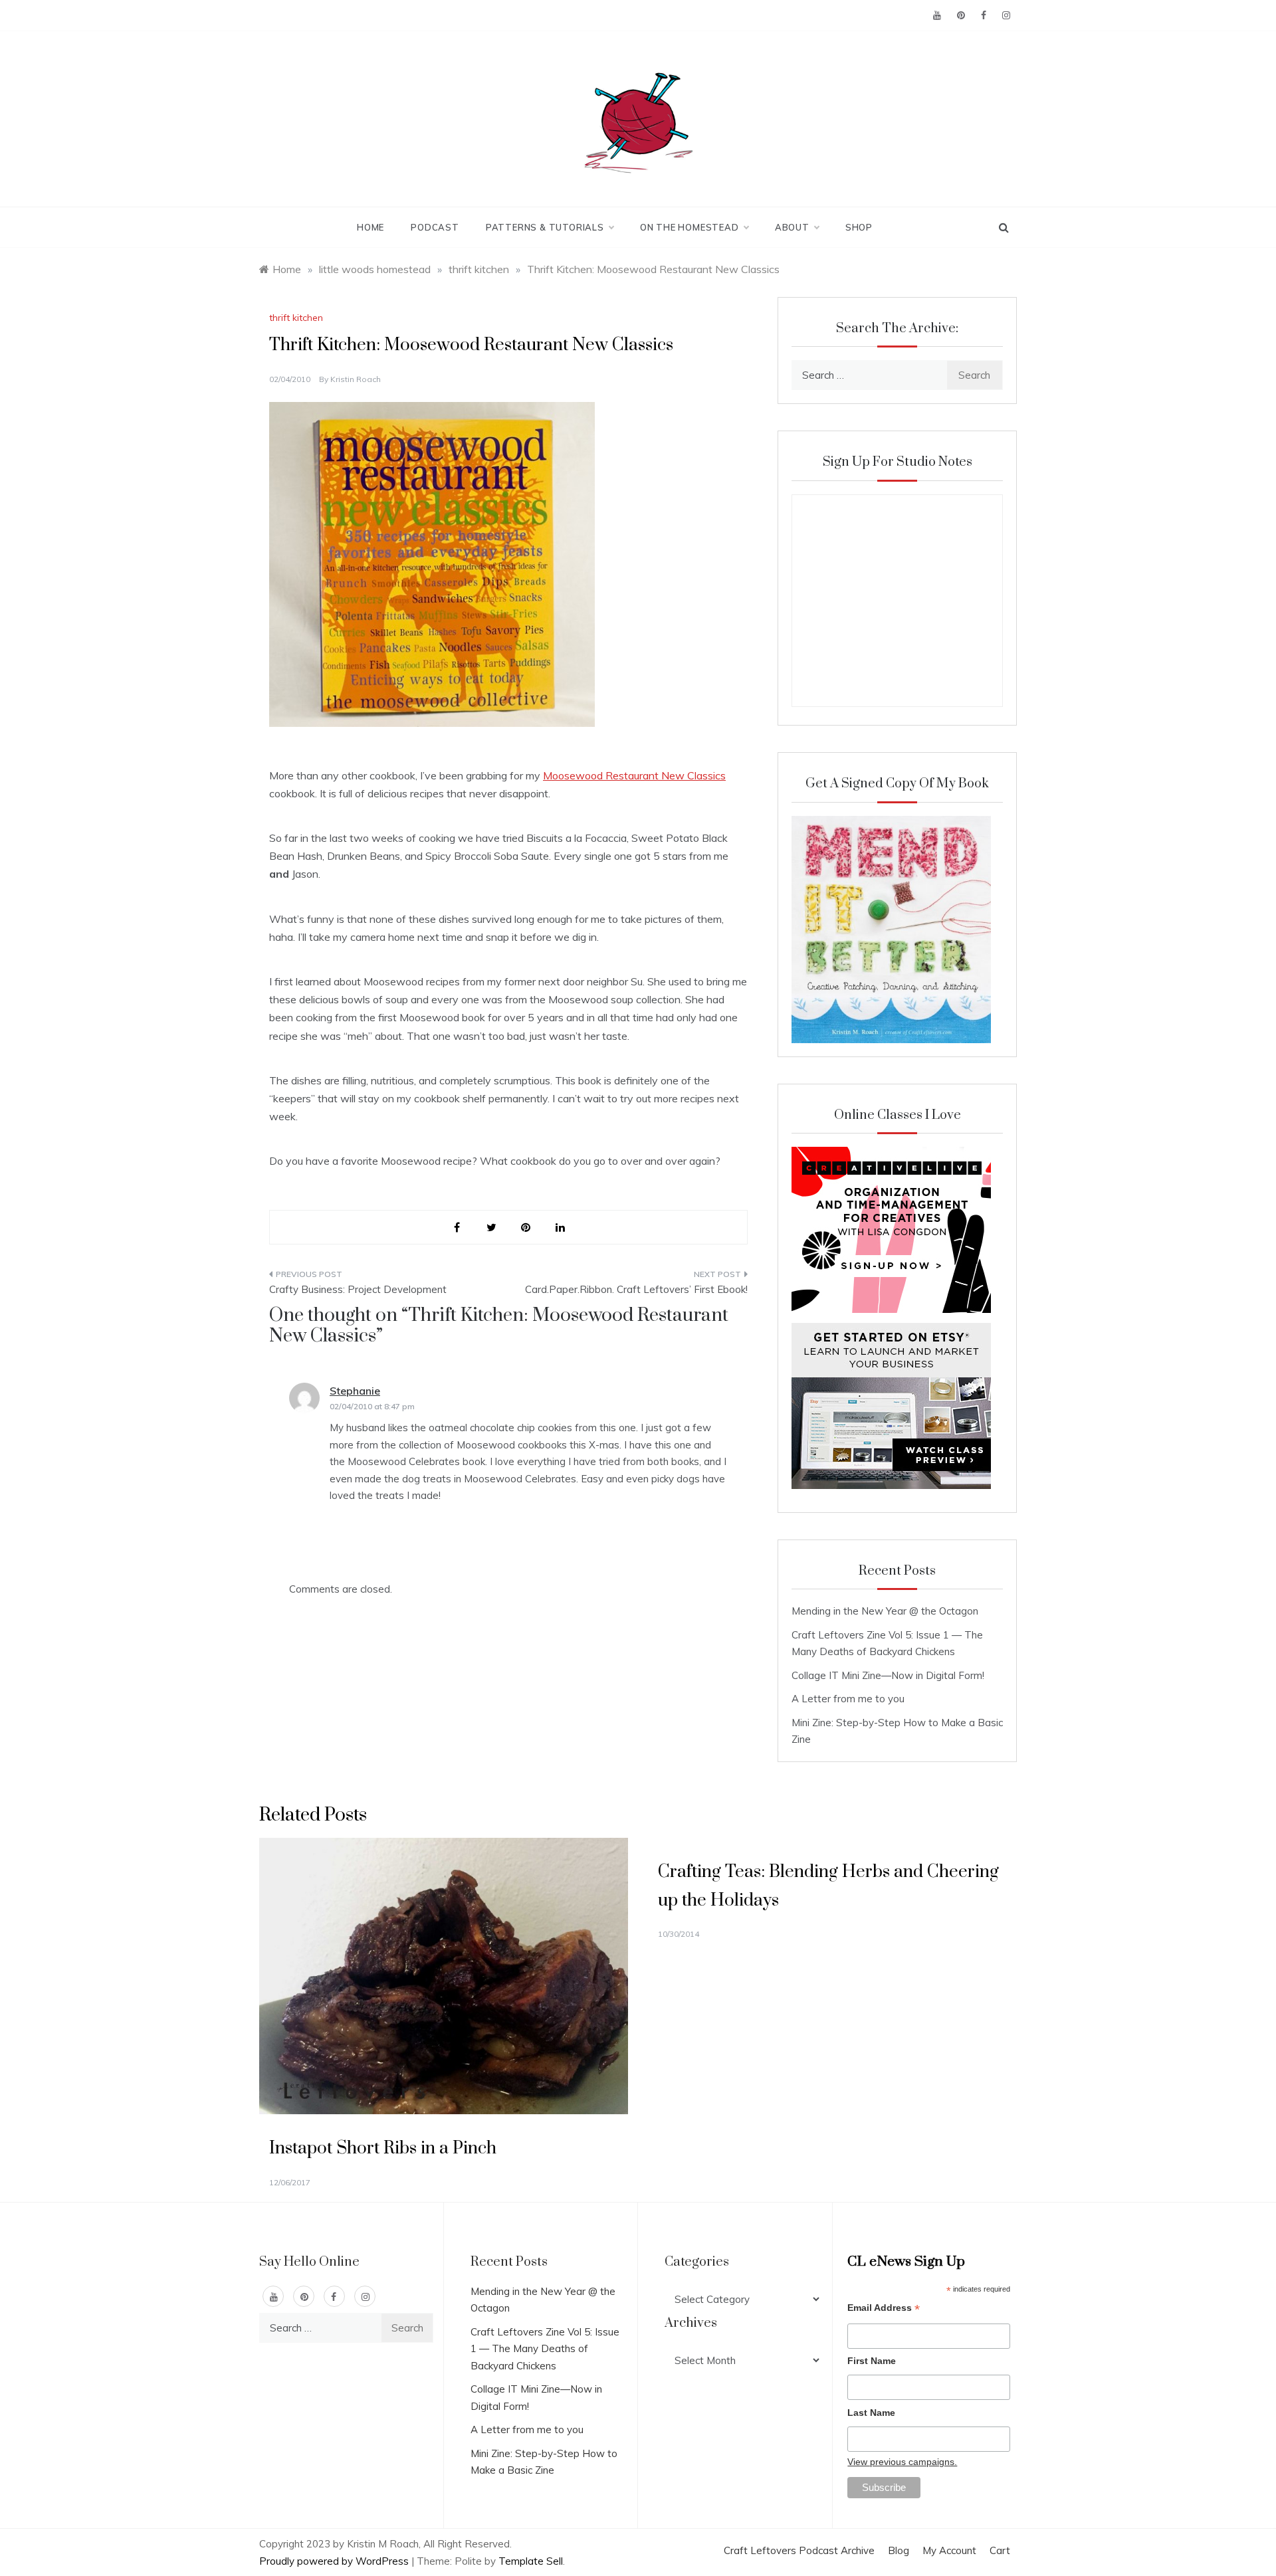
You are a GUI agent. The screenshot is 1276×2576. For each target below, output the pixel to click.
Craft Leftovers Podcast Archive (799, 2550)
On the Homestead (690, 227)
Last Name (871, 2413)
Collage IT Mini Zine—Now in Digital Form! (888, 1675)
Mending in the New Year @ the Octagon (885, 1611)
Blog (899, 2550)
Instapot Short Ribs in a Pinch (383, 2148)
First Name (872, 2361)
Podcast (435, 227)
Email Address (884, 2309)
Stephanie (355, 1391)
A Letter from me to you (848, 1699)
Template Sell (531, 2561)
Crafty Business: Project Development (358, 1289)
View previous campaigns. (902, 2462)
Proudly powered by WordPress (335, 2561)
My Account (949, 2550)
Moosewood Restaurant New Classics (634, 775)
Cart (1000, 2550)
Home (371, 227)
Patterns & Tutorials (545, 227)
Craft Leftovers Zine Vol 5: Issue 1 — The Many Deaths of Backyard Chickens (545, 2349)
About (792, 227)
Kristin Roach (356, 379)
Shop (859, 227)
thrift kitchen (296, 318)
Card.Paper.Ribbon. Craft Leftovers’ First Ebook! (636, 1289)
